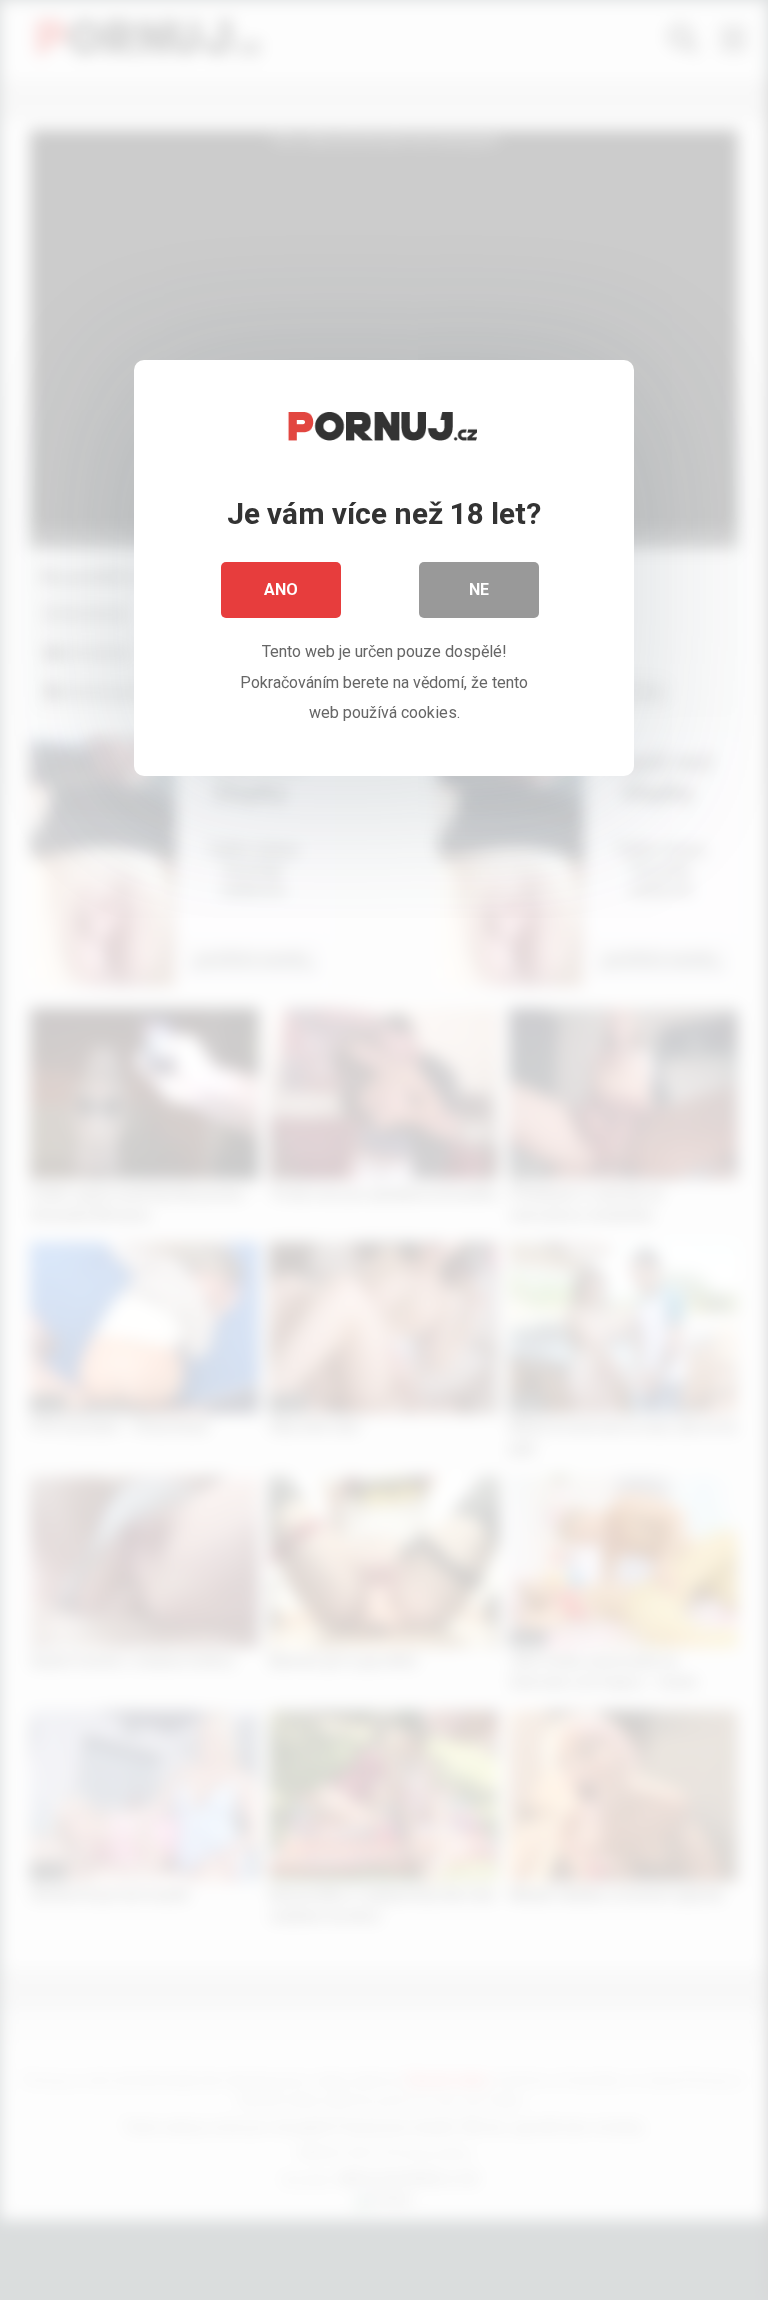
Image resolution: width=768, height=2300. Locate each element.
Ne (479, 589)
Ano (281, 589)
